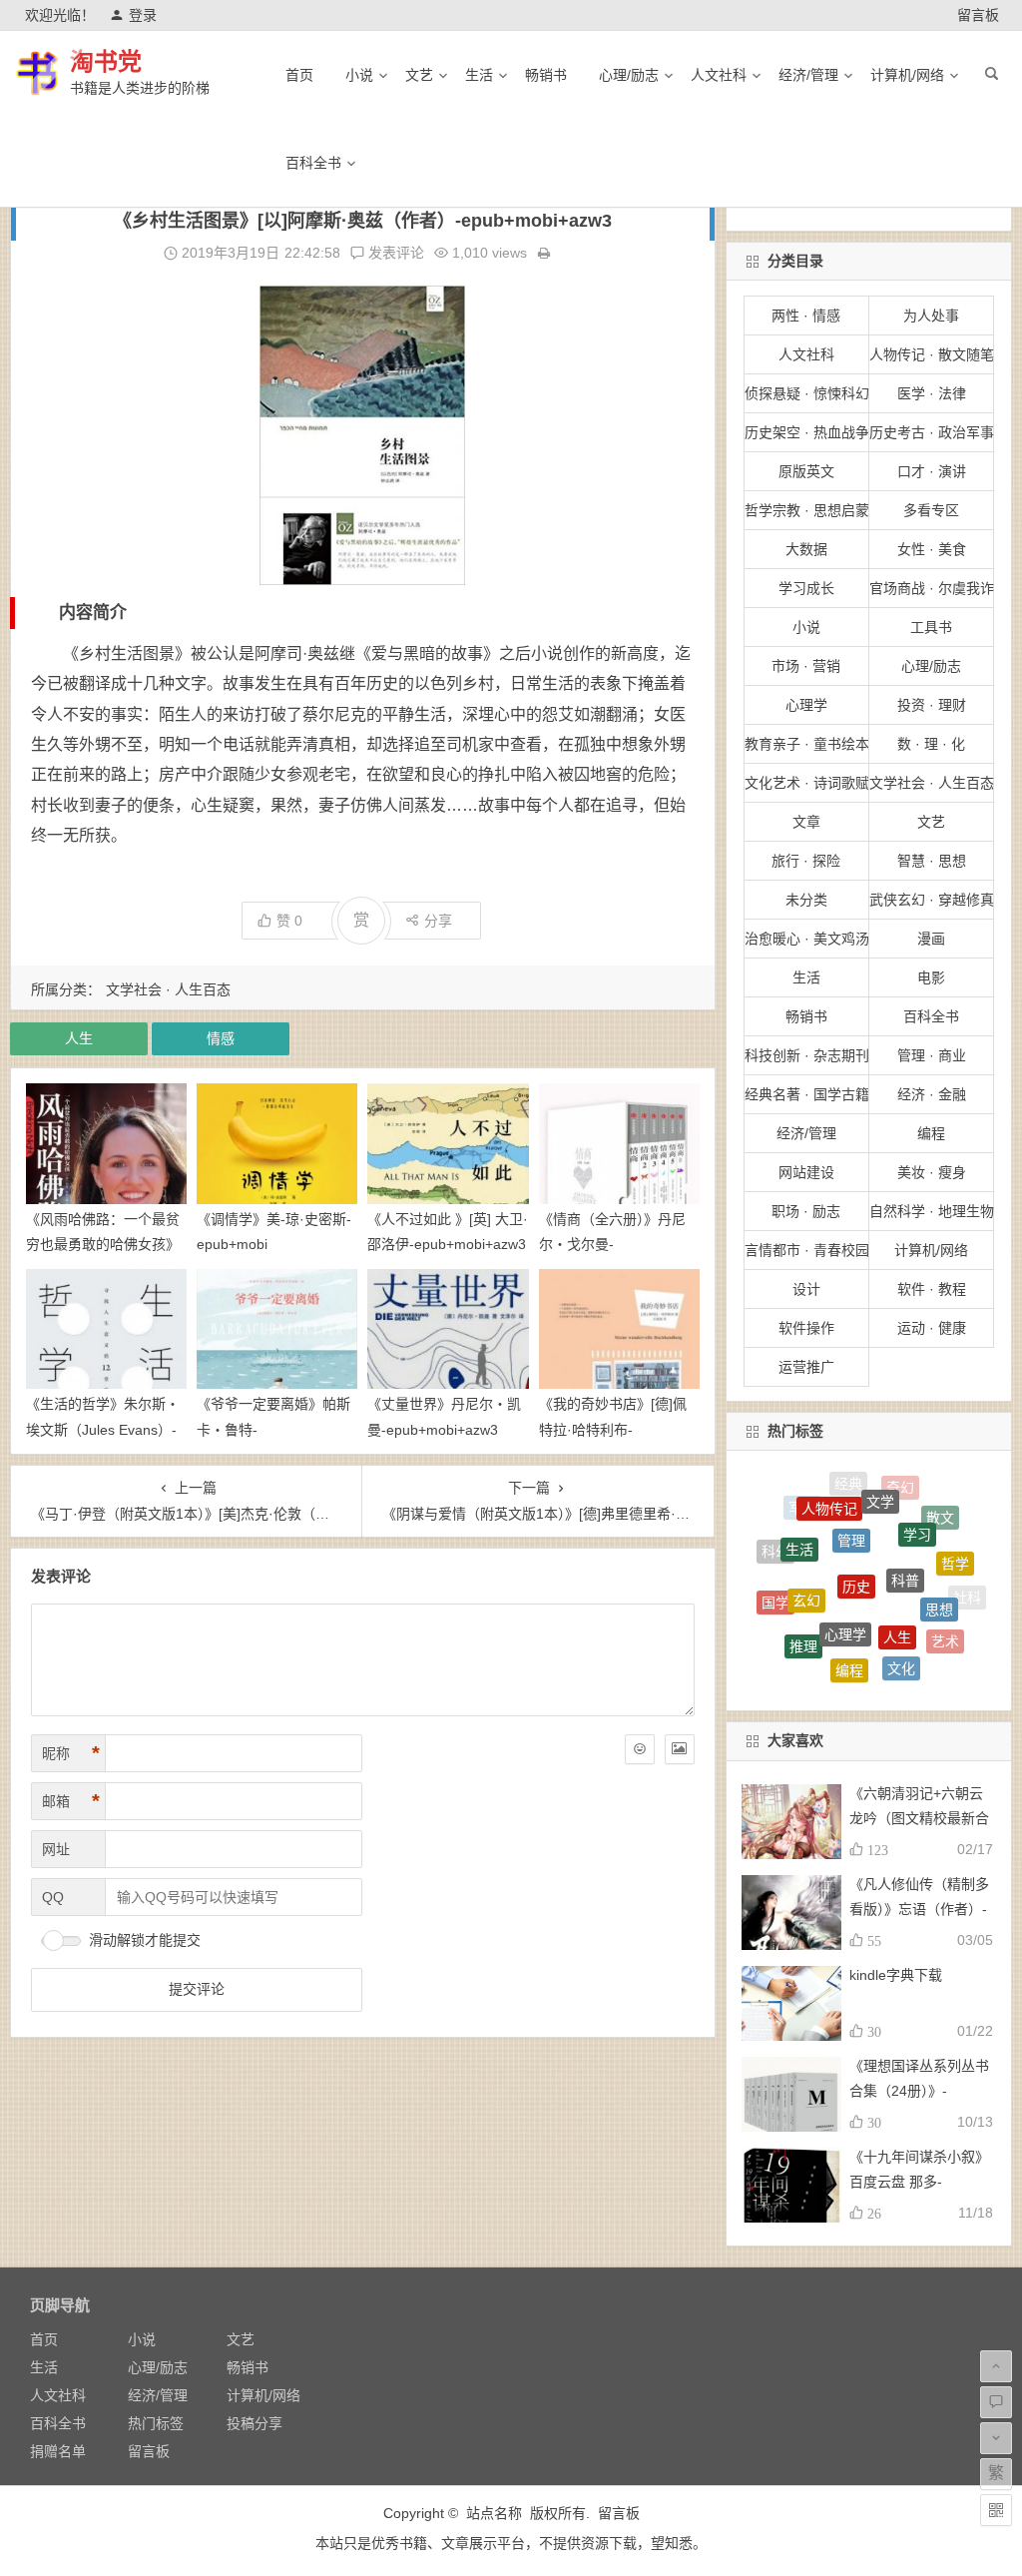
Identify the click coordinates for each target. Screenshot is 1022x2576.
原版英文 (806, 471)
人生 (79, 1038)
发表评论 (394, 253)
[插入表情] (640, 1749)
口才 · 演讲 (932, 471)
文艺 (419, 75)
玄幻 (806, 1557)
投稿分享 (255, 2423)
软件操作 (806, 1328)
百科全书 (313, 163)
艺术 (945, 1619)
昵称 (71, 1753)
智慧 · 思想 (932, 861)
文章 (806, 822)
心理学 (806, 705)
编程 (931, 1133)
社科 (967, 1592)
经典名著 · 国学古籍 (807, 1094)
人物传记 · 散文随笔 (932, 354)
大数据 (806, 549)
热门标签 (156, 2423)
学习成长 (806, 588)
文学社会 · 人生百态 (168, 989)
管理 (851, 1499)
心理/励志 (629, 75)
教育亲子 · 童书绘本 (807, 744)
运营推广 (806, 1367)
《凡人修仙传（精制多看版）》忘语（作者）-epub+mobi (919, 1909)
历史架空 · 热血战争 (807, 432)
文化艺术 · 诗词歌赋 (807, 783)
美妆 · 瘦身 (932, 1172)
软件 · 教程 (932, 1289)
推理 (803, 1614)
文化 (901, 1634)
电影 (931, 977)
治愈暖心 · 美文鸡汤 (807, 939)
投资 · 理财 (932, 705)
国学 (775, 1583)
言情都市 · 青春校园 (807, 1250)
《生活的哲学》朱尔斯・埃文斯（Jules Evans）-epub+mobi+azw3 (103, 1429)
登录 (143, 15)
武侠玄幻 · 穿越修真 (932, 900)
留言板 (978, 15)
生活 (479, 75)
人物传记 (829, 1490)
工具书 (931, 627)
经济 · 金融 (932, 1094)
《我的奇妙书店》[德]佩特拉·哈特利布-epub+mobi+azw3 (613, 1429)
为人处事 (931, 316)
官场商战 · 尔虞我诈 (932, 588)
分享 (438, 921)
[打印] (544, 253)
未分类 (806, 900)
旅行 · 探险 (806, 861)
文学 (880, 1482)
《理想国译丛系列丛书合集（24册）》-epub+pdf (919, 2091)
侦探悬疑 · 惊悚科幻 (807, 393)
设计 (806, 1289)
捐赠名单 (58, 2451)
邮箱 (71, 1801)
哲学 (955, 1542)
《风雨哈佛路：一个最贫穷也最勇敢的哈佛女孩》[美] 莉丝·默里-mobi (103, 1244)
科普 (905, 1531)
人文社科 (719, 75)
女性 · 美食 (932, 549)
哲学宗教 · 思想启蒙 (807, 510)
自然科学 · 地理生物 (932, 1211)
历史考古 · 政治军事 (932, 432)
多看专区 (931, 510)
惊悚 (783, 1631)
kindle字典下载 (896, 1975)
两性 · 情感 (806, 316)
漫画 (931, 939)
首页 (299, 75)
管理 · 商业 (932, 1055)
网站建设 (806, 1172)
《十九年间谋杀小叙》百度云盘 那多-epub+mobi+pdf (919, 2182)
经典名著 (918, 1662)
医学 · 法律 (932, 393)
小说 (359, 75)
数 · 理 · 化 (931, 744)
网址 (56, 1849)
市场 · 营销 (806, 666)
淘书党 (106, 61)
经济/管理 (808, 75)
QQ (53, 1897)
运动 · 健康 (932, 1328)
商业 (869, 1670)
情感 (221, 1038)
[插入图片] (680, 1749)
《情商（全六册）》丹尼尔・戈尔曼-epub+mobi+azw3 (612, 1244)
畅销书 (546, 75)
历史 (856, 1532)
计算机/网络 (907, 75)
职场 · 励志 (806, 1211)
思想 (939, 1570)
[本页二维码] (996, 2510)
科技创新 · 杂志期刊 (807, 1055)
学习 (917, 1502)
